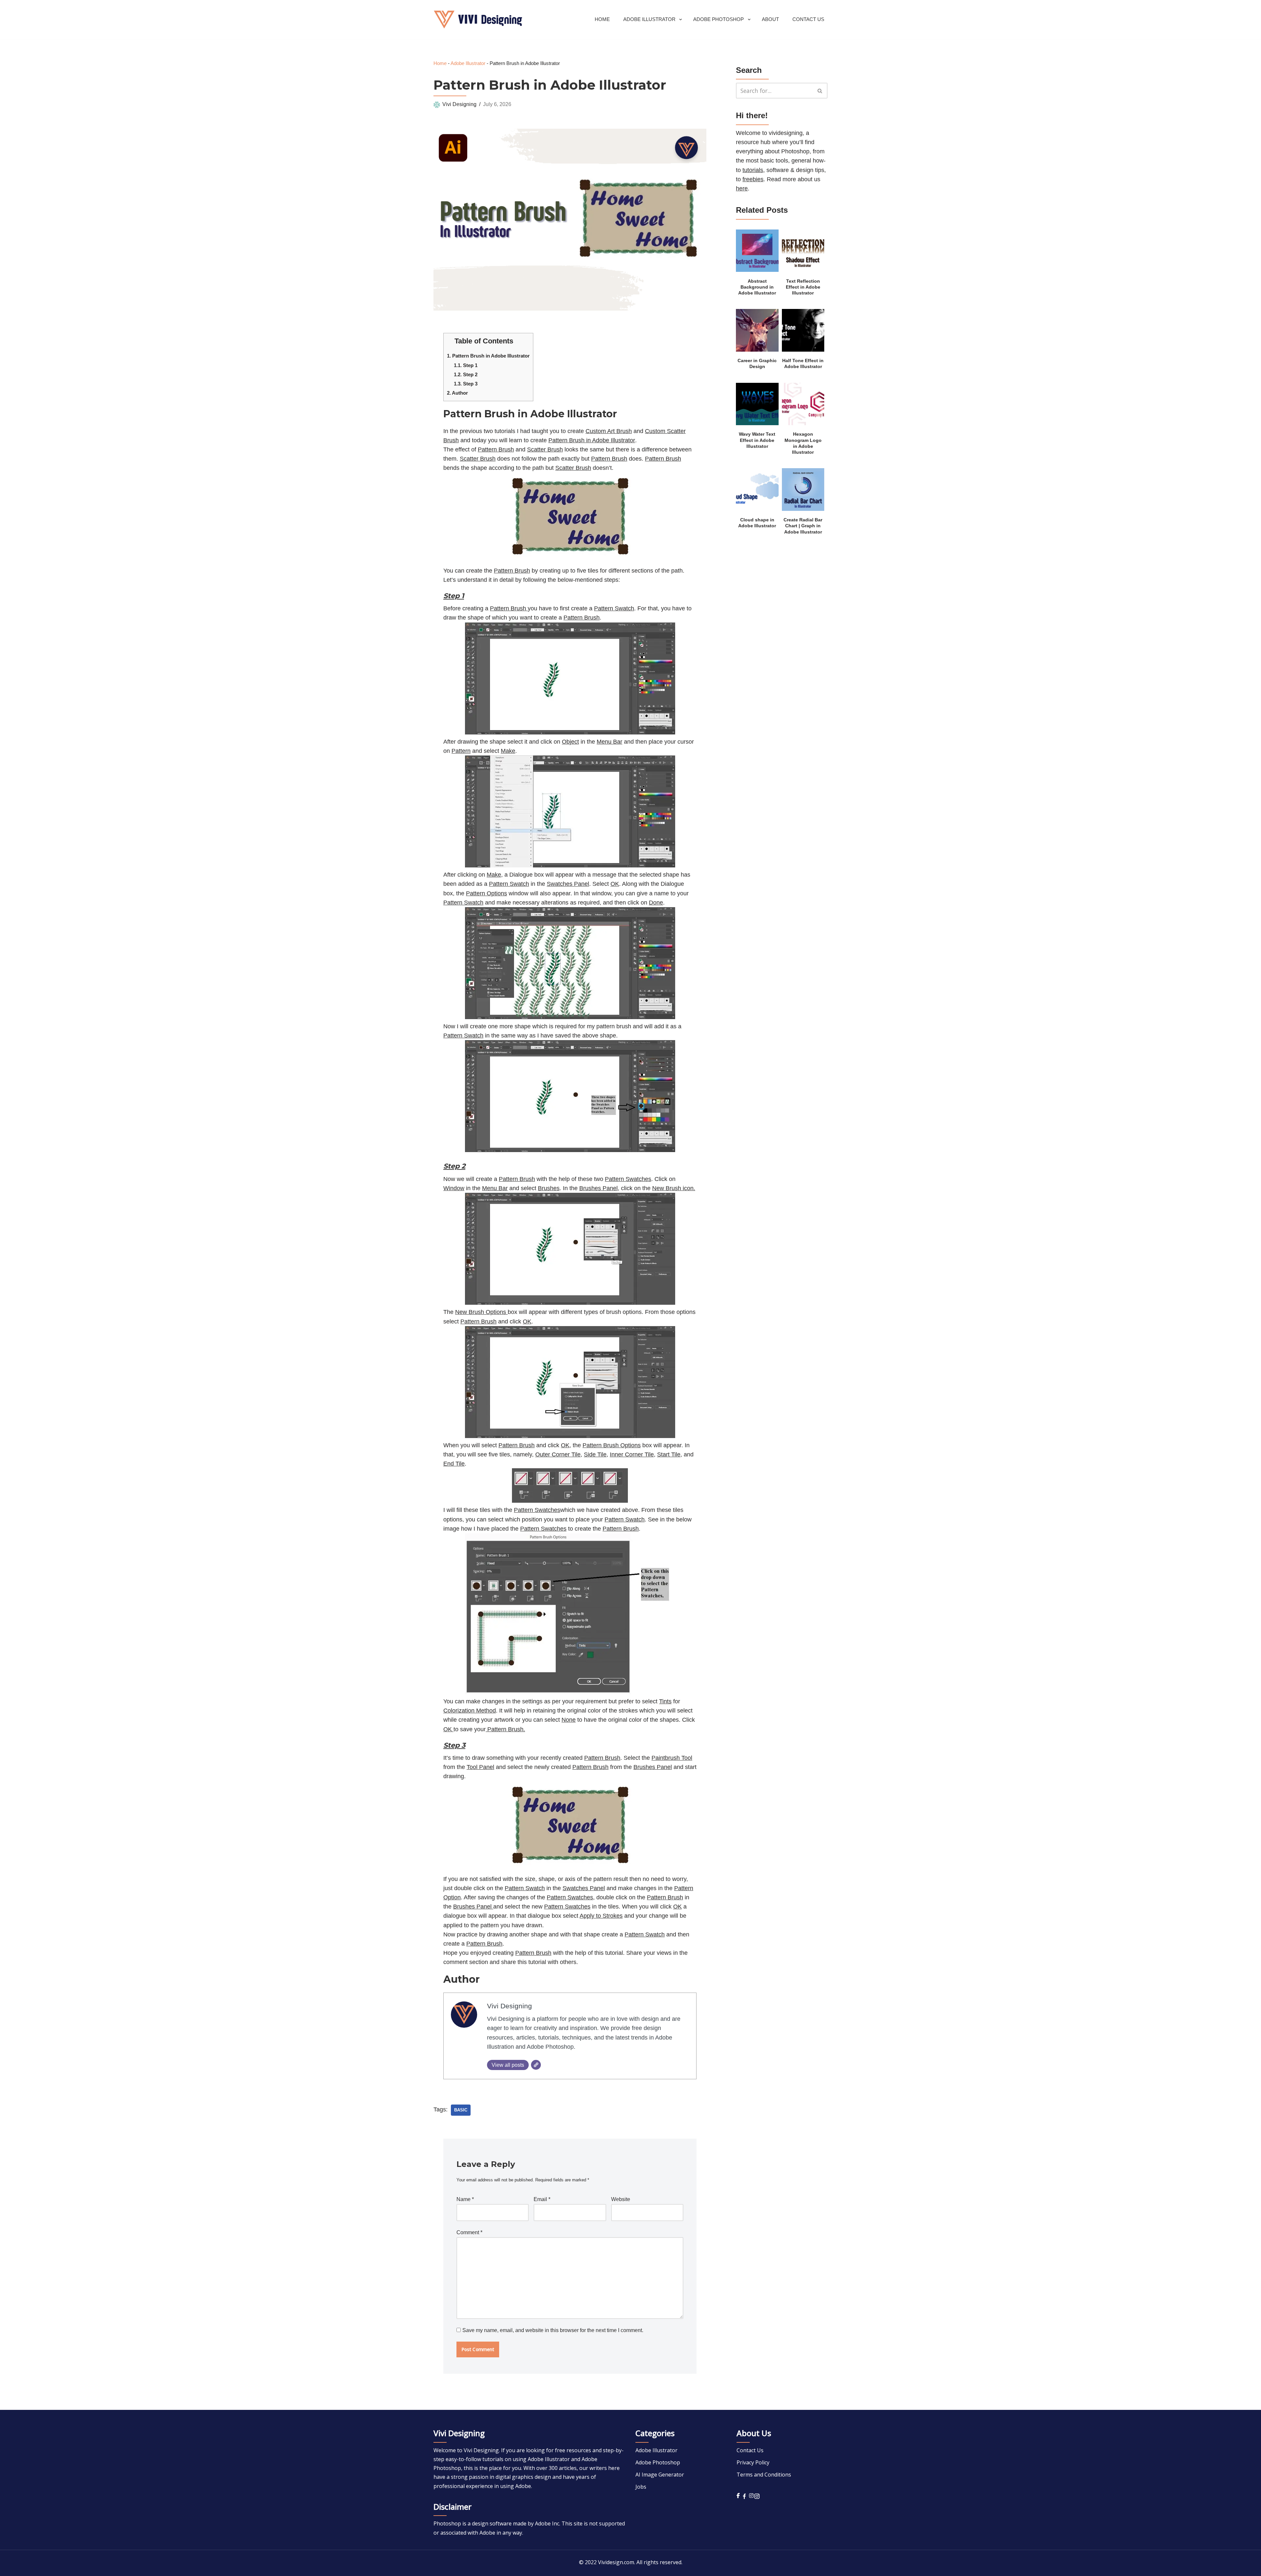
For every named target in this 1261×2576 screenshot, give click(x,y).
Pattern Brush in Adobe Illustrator (488, 356)
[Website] (536, 2065)
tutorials (753, 170)
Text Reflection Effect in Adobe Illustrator (803, 287)
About (770, 19)
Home (602, 19)
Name (465, 2199)
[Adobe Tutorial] (478, 20)
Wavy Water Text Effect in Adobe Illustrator (757, 440)
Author (457, 393)
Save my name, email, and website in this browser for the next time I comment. (553, 2330)
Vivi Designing (459, 104)
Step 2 (466, 374)
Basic (461, 2110)
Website (621, 2199)
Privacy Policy (753, 2462)
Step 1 (466, 365)
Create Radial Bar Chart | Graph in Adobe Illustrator (803, 526)
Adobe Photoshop (658, 2462)
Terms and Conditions (764, 2475)
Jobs (641, 2487)
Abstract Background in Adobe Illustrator (757, 287)
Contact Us (808, 19)
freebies (753, 179)
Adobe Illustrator (468, 63)
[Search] (820, 91)
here (742, 188)
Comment (469, 2232)
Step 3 (466, 384)
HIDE (520, 339)
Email (542, 2199)
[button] (681, 20)
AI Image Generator (660, 2475)
